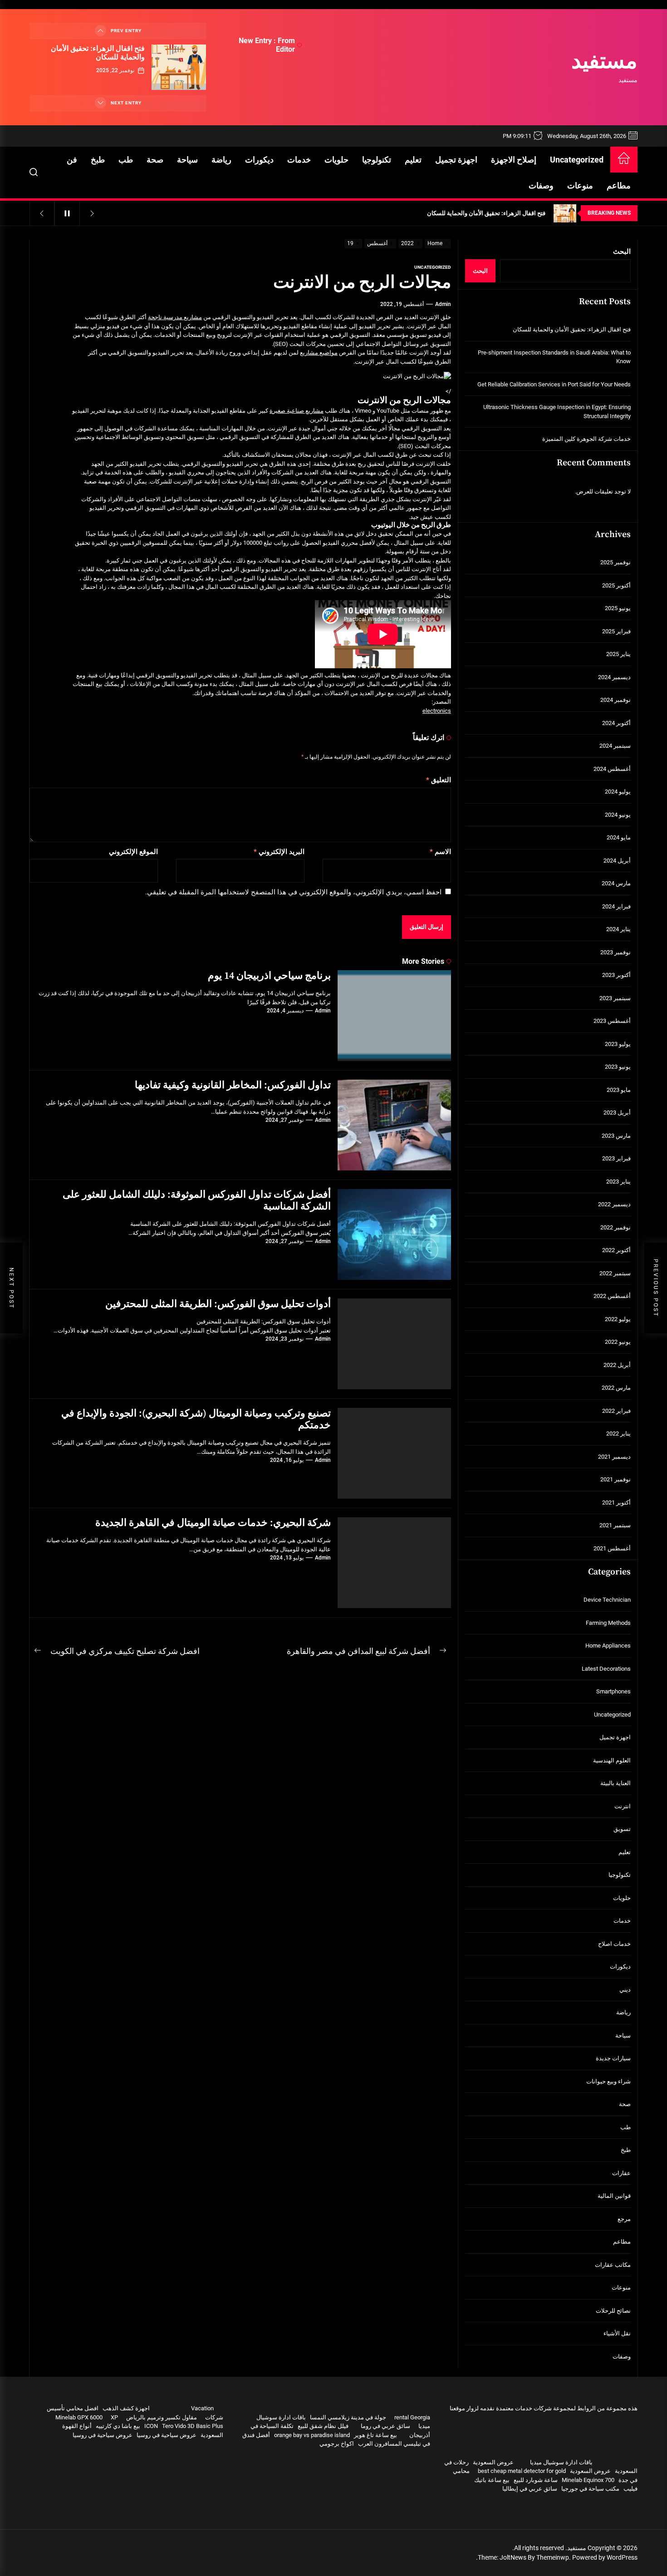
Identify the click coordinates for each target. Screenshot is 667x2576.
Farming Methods (608, 1623)
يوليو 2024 (618, 792)
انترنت (623, 1806)
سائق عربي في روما (385, 2426)
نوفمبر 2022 (616, 1227)
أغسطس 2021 (612, 1548)
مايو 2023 (619, 1090)
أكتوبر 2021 (616, 1503)
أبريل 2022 (617, 1365)
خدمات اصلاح (614, 1944)
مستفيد (604, 62)
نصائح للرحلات (613, 2311)
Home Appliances (608, 1646)
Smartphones (613, 1691)
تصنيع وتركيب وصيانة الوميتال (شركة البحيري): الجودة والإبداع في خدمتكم (196, 1419)
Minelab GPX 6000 (79, 2417)
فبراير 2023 (616, 1158)
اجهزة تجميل (456, 160)
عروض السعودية (493, 2462)
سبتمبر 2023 (615, 998)
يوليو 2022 (618, 1319)
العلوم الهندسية (612, 1760)
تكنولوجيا (377, 160)
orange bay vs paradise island (312, 2435)
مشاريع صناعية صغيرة (297, 411)
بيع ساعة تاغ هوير (375, 2435)
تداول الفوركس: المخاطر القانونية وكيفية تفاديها (233, 1085)
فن (72, 160)
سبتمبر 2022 (615, 1273)
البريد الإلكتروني (279, 852)
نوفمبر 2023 (616, 952)
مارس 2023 (616, 1136)
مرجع (624, 2219)
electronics (437, 711)
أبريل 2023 (617, 1113)
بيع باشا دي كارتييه (118, 2426)
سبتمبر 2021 (615, 1525)
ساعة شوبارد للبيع (536, 2480)
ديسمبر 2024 (614, 677)
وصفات (541, 185)
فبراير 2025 (616, 631)
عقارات (621, 2173)
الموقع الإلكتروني (133, 852)
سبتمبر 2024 (615, 746)
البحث (622, 252)
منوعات (580, 185)
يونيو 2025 (618, 608)
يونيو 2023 (618, 1067)
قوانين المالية (614, 2196)
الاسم (440, 852)
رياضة (221, 160)
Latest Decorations (606, 1669)
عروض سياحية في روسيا (167, 2435)
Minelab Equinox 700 (588, 2480)
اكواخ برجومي (337, 2444)
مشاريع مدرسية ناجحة (175, 317)
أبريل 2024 (617, 861)
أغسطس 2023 (612, 1021)
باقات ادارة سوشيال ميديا (561, 2462)
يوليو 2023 (618, 1044)
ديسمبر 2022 (614, 1204)
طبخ (98, 160)
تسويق (622, 1829)
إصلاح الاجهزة (514, 160)
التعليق (439, 780)
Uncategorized (577, 160)
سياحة (187, 160)
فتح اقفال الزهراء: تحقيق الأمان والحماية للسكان (98, 53)
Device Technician (607, 1600)
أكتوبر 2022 (616, 1250)
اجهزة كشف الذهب (126, 2408)
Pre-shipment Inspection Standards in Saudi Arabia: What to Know (554, 357)
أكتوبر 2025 (616, 585)
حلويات (336, 160)
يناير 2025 (618, 654)
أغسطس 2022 (612, 1296)
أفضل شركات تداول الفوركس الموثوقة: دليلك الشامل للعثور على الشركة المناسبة (197, 1201)
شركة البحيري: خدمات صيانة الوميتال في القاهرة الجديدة (213, 1523)
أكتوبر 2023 (616, 975)
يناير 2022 (618, 1434)
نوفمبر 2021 (616, 1479)
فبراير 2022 (616, 1411)
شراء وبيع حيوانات (608, 2081)
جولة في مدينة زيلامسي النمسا (348, 2417)
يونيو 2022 (618, 1342)
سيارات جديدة (613, 2058)
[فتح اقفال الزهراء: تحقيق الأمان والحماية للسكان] (179, 67)
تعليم (413, 160)
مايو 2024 (619, 837)
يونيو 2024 (618, 815)
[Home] (624, 160)
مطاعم (619, 185)
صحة (155, 160)
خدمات (299, 160)
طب (126, 160)
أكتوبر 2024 (616, 723)
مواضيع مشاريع (319, 353)
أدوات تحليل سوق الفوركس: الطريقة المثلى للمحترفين (218, 1304)
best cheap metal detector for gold (522, 2471)
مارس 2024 (616, 883)
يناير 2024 (618, 929)
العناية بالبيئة (616, 1783)
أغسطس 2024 (612, 769)
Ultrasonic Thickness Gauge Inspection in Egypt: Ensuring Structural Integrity (557, 412)
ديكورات (259, 160)
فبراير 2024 (616, 906)
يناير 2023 (618, 1182)
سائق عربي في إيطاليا (530, 2489)
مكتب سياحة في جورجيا (590, 2489)
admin (443, 304)
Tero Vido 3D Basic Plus (193, 2426)
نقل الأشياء (617, 2333)
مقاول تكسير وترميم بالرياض (162, 2417)
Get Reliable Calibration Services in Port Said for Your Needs (554, 384)
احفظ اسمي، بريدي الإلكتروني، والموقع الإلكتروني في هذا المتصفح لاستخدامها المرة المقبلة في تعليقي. (293, 892)
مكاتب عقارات (613, 2265)
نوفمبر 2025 (616, 562)
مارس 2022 (616, 1388)
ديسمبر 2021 (614, 1457)
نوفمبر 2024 (616, 700)
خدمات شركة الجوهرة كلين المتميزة (586, 439)
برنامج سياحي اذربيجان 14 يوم (269, 976)
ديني (625, 1990)
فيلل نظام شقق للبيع (323, 2426)
